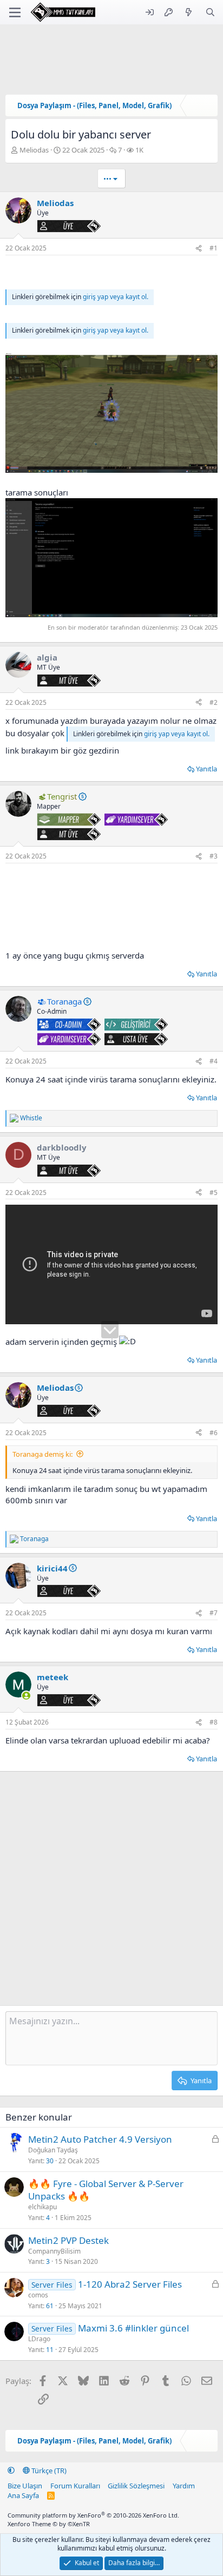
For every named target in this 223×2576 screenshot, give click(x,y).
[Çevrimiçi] (26, 1696)
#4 (214, 1061)
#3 (214, 856)
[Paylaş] (199, 249)
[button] (11, 2471)
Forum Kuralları (75, 2486)
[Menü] (15, 12)
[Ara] (210, 12)
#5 (214, 1193)
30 (50, 2161)
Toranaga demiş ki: (42, 1454)
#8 (214, 1722)
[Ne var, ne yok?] (189, 12)
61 (50, 2306)
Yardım (184, 2486)
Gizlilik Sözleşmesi (136, 2486)
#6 (214, 1433)
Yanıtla (206, 769)
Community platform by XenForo (93, 2515)
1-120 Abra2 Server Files (130, 2284)
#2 (214, 702)
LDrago (39, 2339)
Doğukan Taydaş (53, 2150)
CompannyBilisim (54, 2251)
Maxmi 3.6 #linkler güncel (133, 2328)
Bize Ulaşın (25, 2486)
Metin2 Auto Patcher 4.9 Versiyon (100, 2139)
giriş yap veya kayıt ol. (116, 297)
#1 (214, 248)
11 (50, 2350)
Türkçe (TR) (48, 2471)
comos (38, 2295)
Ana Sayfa (23, 2495)
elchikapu (42, 2207)
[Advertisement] (111, 907)
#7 (214, 1613)
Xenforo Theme (49, 2524)
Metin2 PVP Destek (68, 2240)
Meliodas (34, 150)
